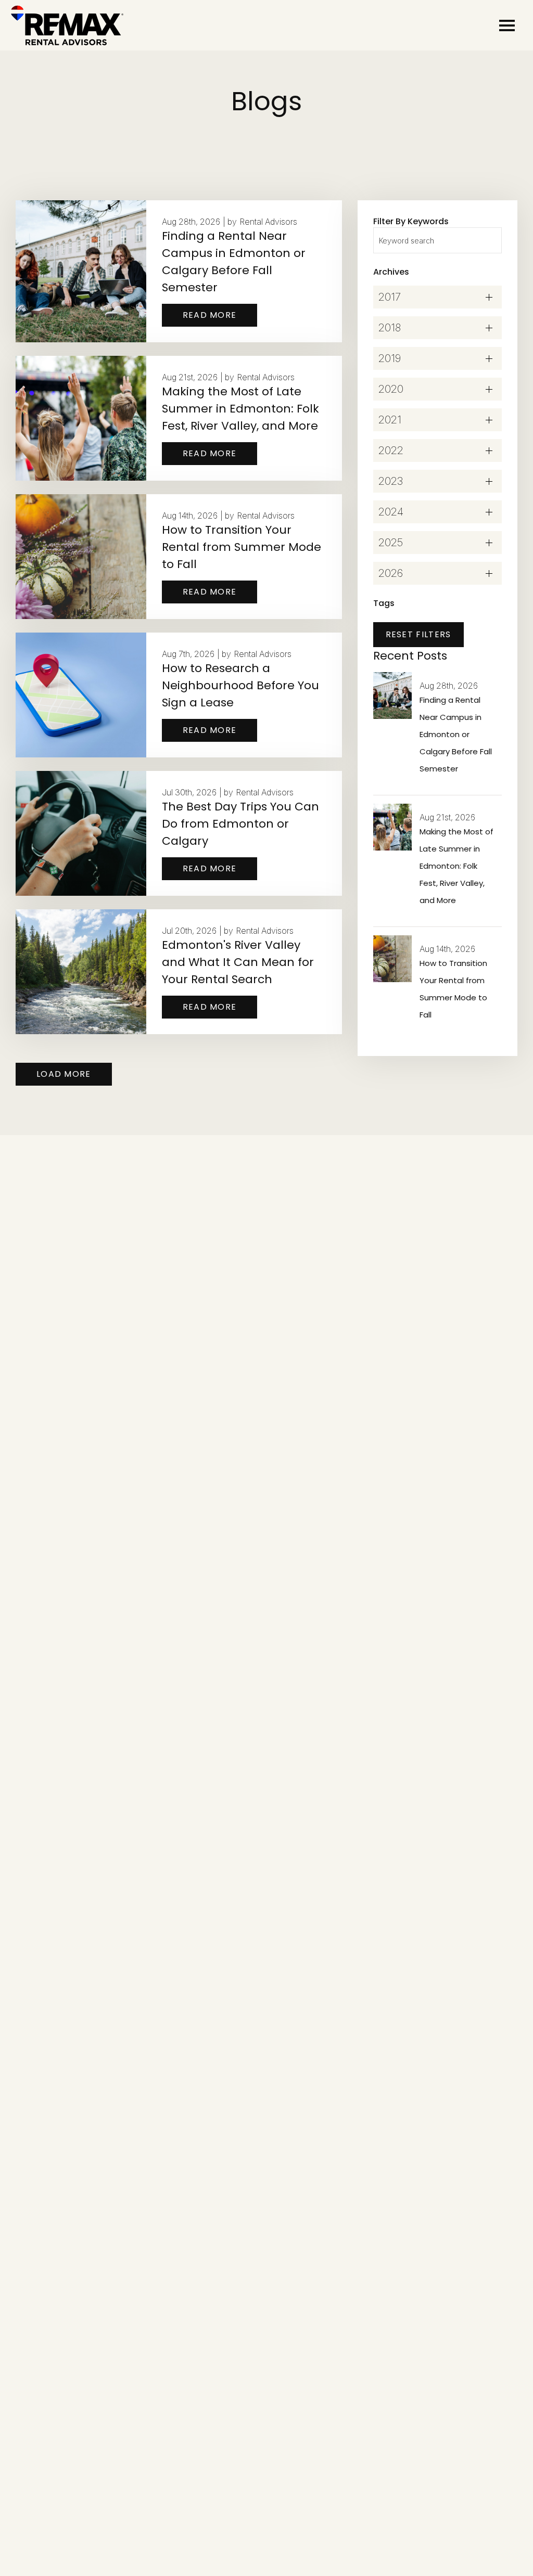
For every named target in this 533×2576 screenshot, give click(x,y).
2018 (390, 328)
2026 (391, 573)
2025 (391, 543)
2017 (390, 297)
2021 (390, 420)
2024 (391, 512)
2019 (390, 358)
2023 (391, 481)
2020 (391, 389)
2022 (391, 450)
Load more (64, 1074)
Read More (210, 315)
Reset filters (418, 634)
